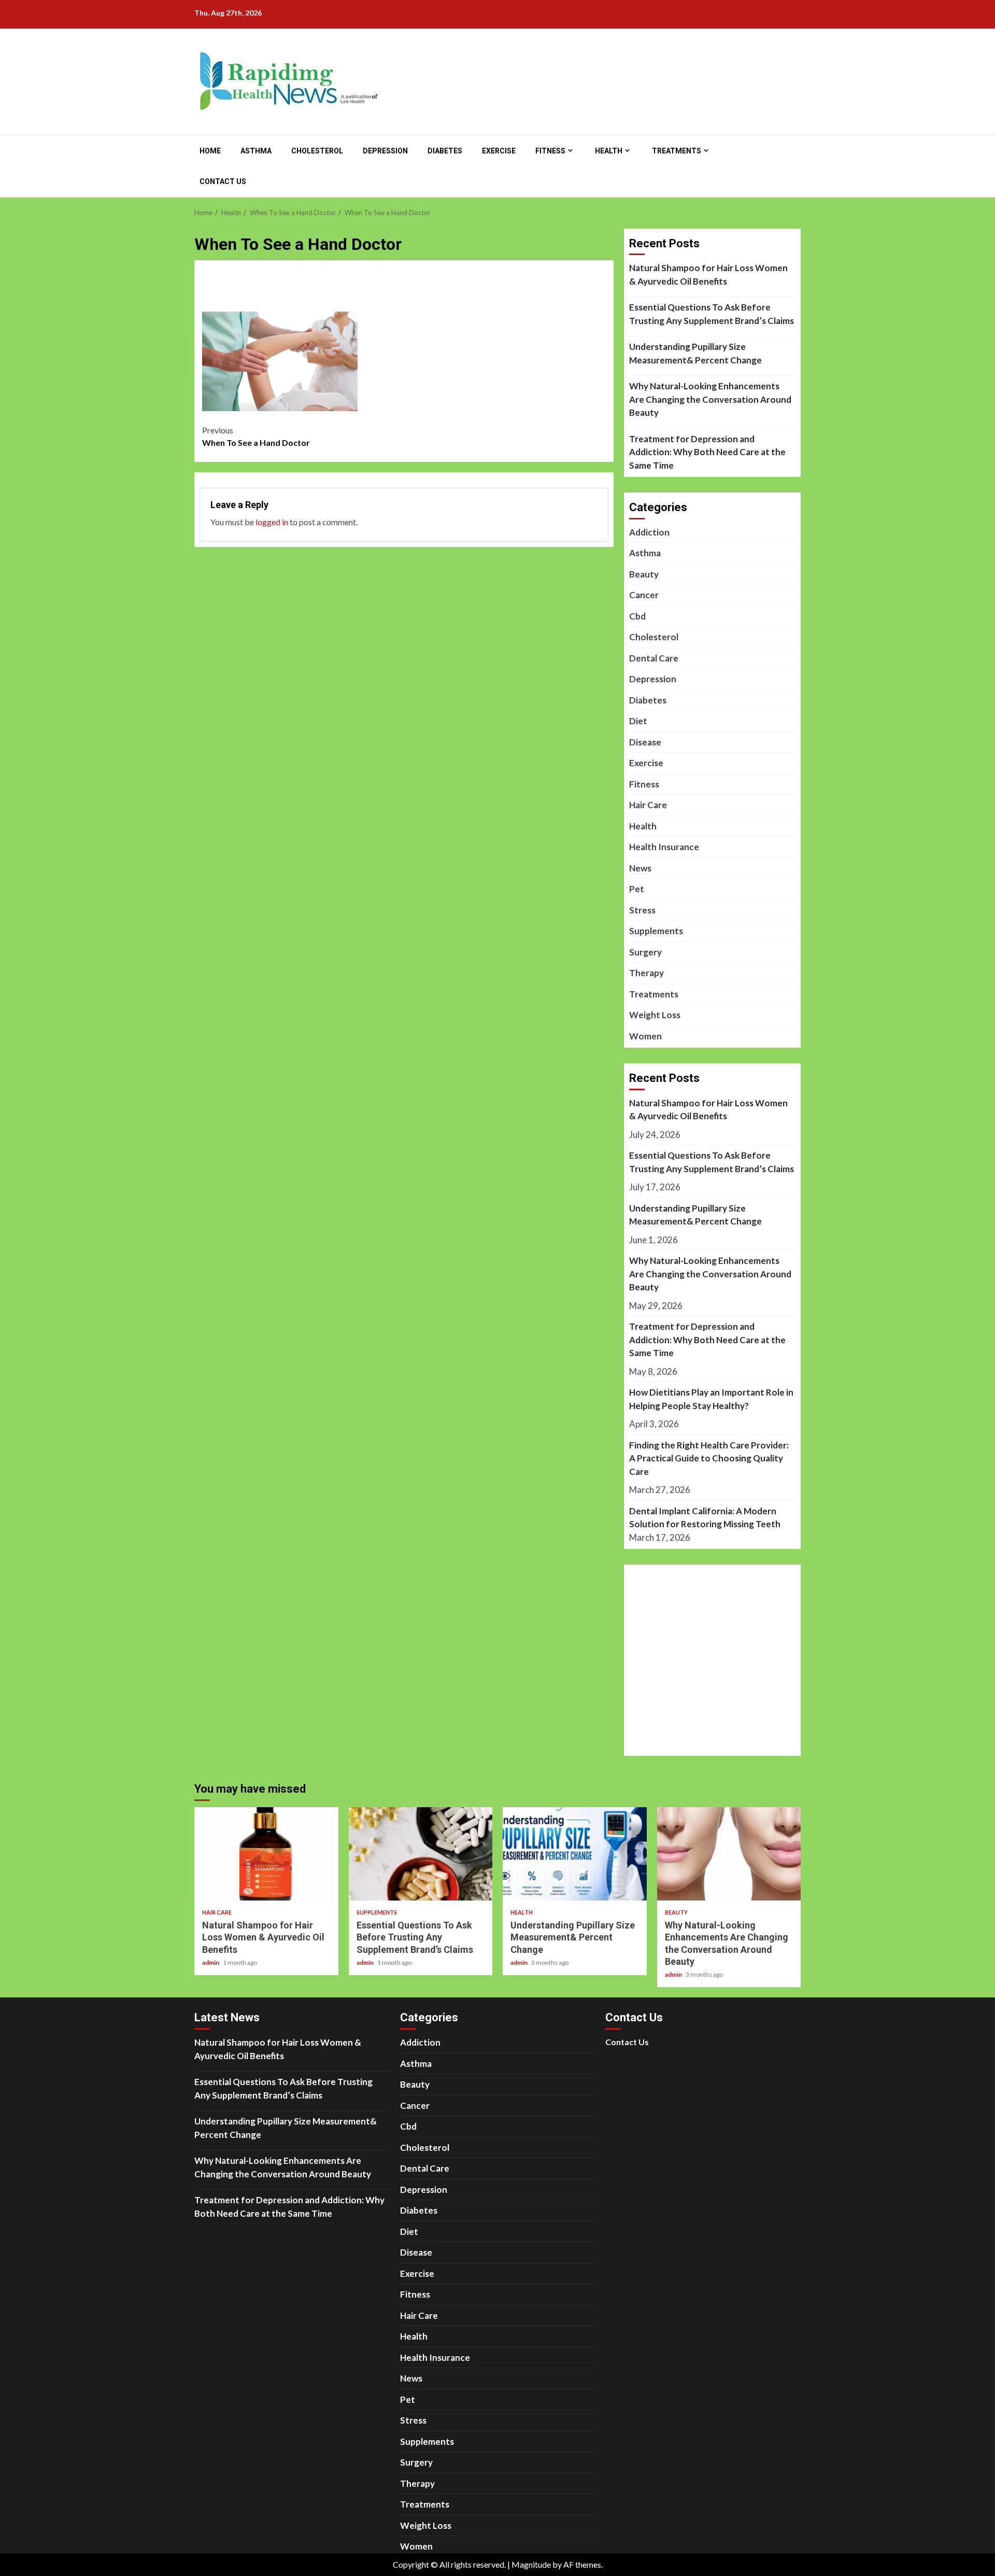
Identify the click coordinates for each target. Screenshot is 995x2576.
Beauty (644, 574)
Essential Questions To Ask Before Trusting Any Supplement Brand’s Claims (712, 314)
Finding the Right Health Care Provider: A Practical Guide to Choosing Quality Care (709, 1458)
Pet (637, 889)
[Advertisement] (404, 293)
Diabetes (445, 151)
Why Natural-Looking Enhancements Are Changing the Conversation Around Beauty (710, 399)
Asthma (256, 151)
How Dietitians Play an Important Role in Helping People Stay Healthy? (711, 1399)
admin (211, 1962)
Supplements (656, 931)
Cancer (644, 595)
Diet (638, 721)
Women (645, 1036)
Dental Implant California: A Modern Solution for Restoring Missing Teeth (705, 1518)
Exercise (499, 151)
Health (609, 151)
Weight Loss (655, 1015)
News (640, 868)
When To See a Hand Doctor (256, 436)
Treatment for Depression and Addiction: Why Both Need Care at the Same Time (707, 452)
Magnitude (531, 2564)
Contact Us (223, 181)
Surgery (645, 952)
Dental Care (654, 658)
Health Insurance (664, 847)
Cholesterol (317, 151)
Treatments (677, 151)
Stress (642, 910)
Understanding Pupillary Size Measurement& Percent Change (695, 353)
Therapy (646, 973)
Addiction (649, 532)
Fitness (550, 151)
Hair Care (648, 805)
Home (210, 151)
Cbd (637, 616)
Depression (385, 151)
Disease (645, 742)
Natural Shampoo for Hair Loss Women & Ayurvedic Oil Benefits (708, 275)
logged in (272, 522)
